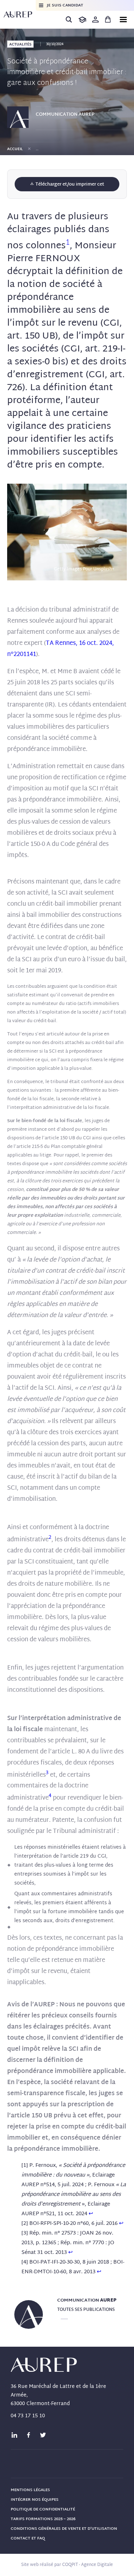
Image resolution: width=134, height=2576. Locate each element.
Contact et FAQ (28, 2538)
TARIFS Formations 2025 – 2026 (43, 2519)
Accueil (15, 149)
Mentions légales (30, 2490)
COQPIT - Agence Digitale (88, 2565)
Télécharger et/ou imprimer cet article (69, 186)
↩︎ (91, 2214)
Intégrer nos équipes (35, 2500)
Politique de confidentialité (43, 2509)
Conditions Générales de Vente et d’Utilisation (64, 2529)
